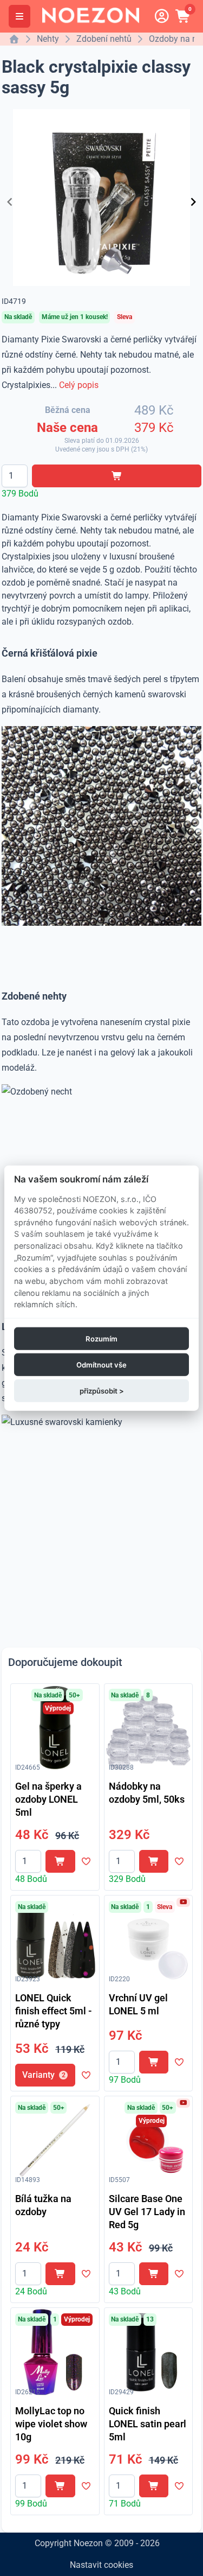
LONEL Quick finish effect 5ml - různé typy (54, 2011)
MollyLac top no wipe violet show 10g (51, 2424)
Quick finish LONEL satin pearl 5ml (148, 2424)
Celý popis (79, 385)
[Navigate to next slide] (193, 202)
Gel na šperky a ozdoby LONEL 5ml (48, 1799)
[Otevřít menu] (19, 16)
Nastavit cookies (101, 2565)
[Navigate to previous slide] (10, 202)
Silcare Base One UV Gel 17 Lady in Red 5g (147, 2212)
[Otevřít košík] (184, 16)
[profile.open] (162, 16)
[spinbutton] (15, 476)
